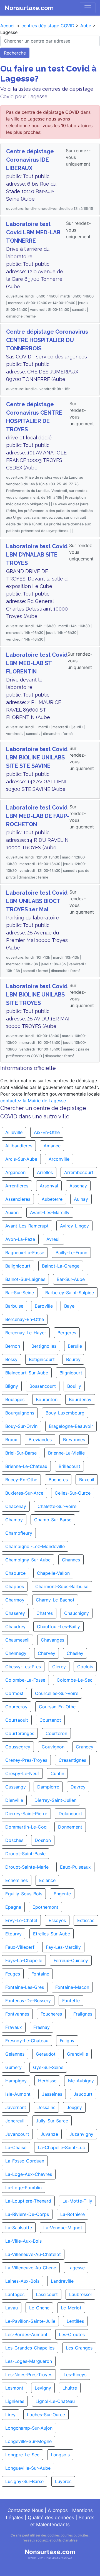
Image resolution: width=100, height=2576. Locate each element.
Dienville (14, 1800)
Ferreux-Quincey (71, 1960)
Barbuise (14, 1306)
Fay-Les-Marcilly (63, 1947)
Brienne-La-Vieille (66, 1453)
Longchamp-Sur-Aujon (29, 2428)
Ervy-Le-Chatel (21, 1920)
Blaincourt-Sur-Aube (27, 1373)
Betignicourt (42, 1359)
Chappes (15, 1586)
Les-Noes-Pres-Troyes (29, 2375)
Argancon (15, 1172)
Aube (86, 26)
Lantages (15, 2294)
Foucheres (51, 2014)
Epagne (13, 1907)
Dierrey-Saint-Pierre (26, 1814)
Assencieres (18, 1199)
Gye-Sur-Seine (48, 2067)
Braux (11, 1440)
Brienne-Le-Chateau (26, 1466)
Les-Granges (79, 2348)
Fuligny (67, 2041)
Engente (62, 1894)
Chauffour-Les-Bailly (58, 1627)
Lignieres (15, 2401)
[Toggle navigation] (88, 8)
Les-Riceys (75, 2375)
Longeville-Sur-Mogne (28, 2441)
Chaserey (15, 1613)
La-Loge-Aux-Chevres (29, 2174)
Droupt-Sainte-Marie (27, 1867)
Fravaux (14, 2027)
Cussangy (16, 1787)
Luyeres (63, 2481)
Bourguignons (20, 1413)
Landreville (62, 2281)
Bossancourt (43, 1386)
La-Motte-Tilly (77, 2201)
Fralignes (83, 2014)
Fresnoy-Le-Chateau (27, 2041)
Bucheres (58, 1480)
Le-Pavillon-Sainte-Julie (30, 2321)
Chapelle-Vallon (53, 1573)
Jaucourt (83, 2094)
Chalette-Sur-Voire (57, 1506)
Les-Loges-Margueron (29, 2361)
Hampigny (16, 2081)
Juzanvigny (81, 2134)
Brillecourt (69, 1466)
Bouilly (74, 1386)
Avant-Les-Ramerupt (27, 1226)
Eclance (47, 1880)
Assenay (78, 1186)
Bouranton (47, 1399)
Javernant (16, 2107)
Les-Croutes (72, 2334)
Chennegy (16, 1653)
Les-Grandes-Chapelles (30, 2348)
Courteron (56, 1733)
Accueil (8, 26)
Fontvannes (17, 2014)
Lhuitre (70, 2388)
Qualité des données (51, 2518)
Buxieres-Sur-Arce (24, 1493)
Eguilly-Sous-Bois (24, 1894)
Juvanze (49, 2134)
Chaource (15, 1573)
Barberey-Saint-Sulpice (70, 1293)
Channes (71, 1560)
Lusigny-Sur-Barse (24, 2481)
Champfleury (19, 1533)
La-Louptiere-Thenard (28, 2201)
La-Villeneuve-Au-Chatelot (33, 2254)
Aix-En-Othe (47, 1132)
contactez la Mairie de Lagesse (33, 1101)
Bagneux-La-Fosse (25, 1253)
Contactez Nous (25, 2510)
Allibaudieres (19, 1146)
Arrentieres (17, 1186)
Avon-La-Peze (20, 1239)
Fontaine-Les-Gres (25, 1987)
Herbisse (47, 2081)
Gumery (13, 2067)
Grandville (77, 2054)
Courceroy (16, 1707)
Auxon (12, 1212)
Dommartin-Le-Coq (26, 1827)
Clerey (59, 1667)
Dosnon (43, 1840)
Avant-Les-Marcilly (50, 1212)
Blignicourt (71, 1373)
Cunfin (57, 1773)
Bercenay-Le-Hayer (26, 1333)
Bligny (12, 1386)
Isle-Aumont (18, 2094)
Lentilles (75, 2321)
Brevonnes (74, 1440)
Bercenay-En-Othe (25, 1319)
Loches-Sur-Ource (46, 2415)
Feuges (13, 1974)
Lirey (10, 2415)
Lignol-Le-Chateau (55, 2401)
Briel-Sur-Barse (21, 1453)
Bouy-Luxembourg (65, 1413)
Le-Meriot (71, 2308)
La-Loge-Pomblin (23, 2188)
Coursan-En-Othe (57, 1707)
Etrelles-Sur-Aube (52, 1934)
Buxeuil (87, 1480)
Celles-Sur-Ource (73, 1493)
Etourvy (13, 1934)
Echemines (17, 1880)
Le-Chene (39, 2308)
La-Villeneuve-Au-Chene (31, 2268)
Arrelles (45, 1172)
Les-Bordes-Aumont (26, 2334)
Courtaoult (17, 1720)
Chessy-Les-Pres (23, 1667)
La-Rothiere (72, 2214)
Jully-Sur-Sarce (52, 2121)
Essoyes (57, 1920)
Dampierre (48, 1787)
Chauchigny (77, 1613)
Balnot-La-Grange (61, 1266)
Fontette (71, 2001)
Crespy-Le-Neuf (22, 1773)
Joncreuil (15, 2121)
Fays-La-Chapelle (24, 1960)
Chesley (75, 1653)
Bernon (13, 1346)
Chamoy (14, 1520)
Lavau (12, 2308)
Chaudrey (15, 1627)
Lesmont (14, 2388)
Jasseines (52, 2094)
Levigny (43, 2388)
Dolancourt (70, 1814)
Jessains (46, 2107)
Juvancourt (17, 2134)
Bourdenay (80, 1399)
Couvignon (53, 1747)
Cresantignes (72, 1760)
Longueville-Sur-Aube (28, 2468)
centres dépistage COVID (48, 26)
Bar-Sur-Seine (20, 1293)
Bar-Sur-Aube (71, 1279)
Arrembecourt (79, 1172)
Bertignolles (44, 1346)
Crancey (85, 1747)
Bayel (70, 1306)
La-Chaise (16, 2147)
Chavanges (52, 1640)
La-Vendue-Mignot (63, 2228)
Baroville (44, 1306)
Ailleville (14, 1132)
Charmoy (15, 1600)
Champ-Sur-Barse (53, 1520)
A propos (58, 2510)
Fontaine (40, 1974)
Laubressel (80, 2294)
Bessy (11, 1359)
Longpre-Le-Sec (22, 2455)
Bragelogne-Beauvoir (71, 1426)
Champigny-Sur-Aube (28, 1560)
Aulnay (81, 1199)
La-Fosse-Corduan (25, 2161)
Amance (52, 1146)
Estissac (86, 1920)
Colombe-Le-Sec (75, 1680)
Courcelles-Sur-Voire (57, 1693)
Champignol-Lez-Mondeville (35, 1546)
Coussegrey (18, 1747)
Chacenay (16, 1506)
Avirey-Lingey (74, 1226)
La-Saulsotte (19, 2228)
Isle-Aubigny (81, 2081)
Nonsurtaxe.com (29, 8)
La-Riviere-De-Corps (27, 2214)
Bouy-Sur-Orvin (21, 1426)
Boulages (15, 1399)
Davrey (78, 1787)
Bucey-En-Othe (21, 1480)
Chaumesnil (17, 1640)
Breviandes (40, 1440)
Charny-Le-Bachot (55, 1600)
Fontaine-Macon (72, 1987)
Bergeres (67, 1333)
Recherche (15, 53)
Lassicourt (47, 2294)
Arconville (59, 1159)
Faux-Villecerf (20, 1947)
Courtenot (50, 1720)
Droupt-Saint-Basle (25, 1854)
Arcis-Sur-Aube (21, 1159)
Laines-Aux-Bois (22, 2281)
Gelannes (15, 2054)
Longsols (60, 2455)
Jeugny (74, 2107)
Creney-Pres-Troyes (26, 1760)
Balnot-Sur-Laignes (25, 1279)
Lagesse (76, 2268)
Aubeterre (52, 1199)
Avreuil (53, 1239)
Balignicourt (18, 1266)
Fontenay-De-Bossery (28, 2001)
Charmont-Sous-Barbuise (62, 1586)
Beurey (73, 1359)
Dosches (14, 1840)
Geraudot (46, 2054)
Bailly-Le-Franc (71, 1253)
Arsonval (49, 1186)
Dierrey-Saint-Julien (55, 1800)
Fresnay (42, 2027)
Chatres (45, 1613)
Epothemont (45, 1907)
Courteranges (20, 1733)
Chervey (47, 1653)
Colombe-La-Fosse (25, 1680)
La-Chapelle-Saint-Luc (61, 2147)
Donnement (70, 1827)
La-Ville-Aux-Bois (23, 2241)
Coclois (85, 1667)
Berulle (75, 1346)
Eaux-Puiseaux (75, 1867)
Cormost (14, 1693)
